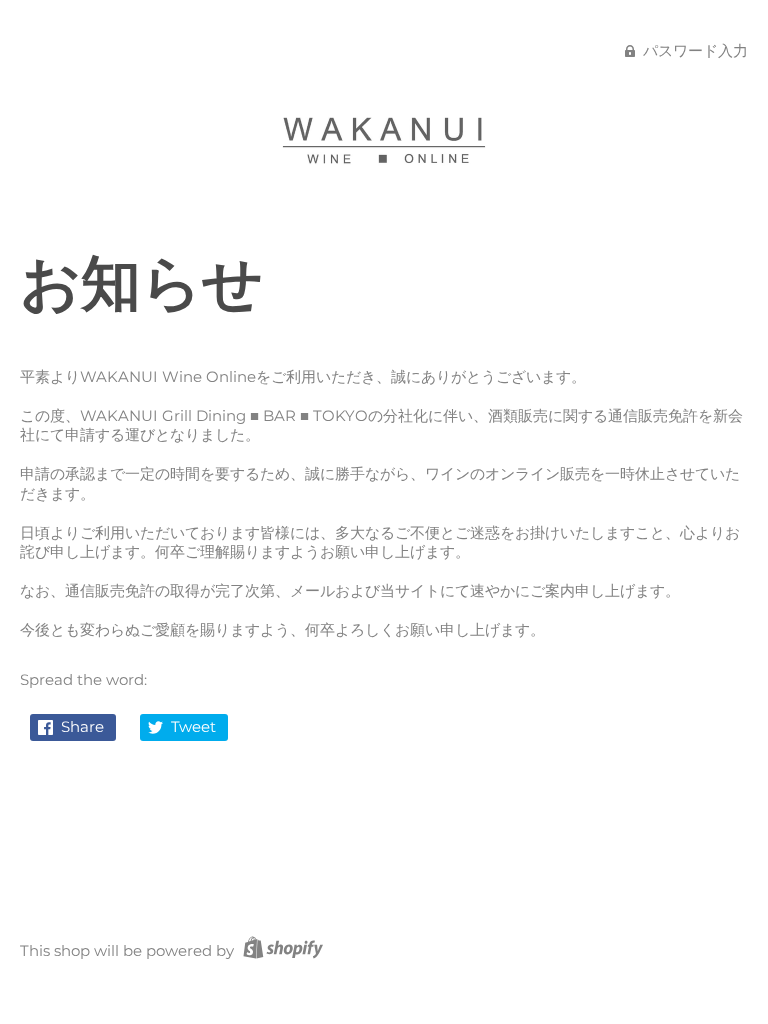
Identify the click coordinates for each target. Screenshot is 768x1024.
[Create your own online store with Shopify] (280, 950)
